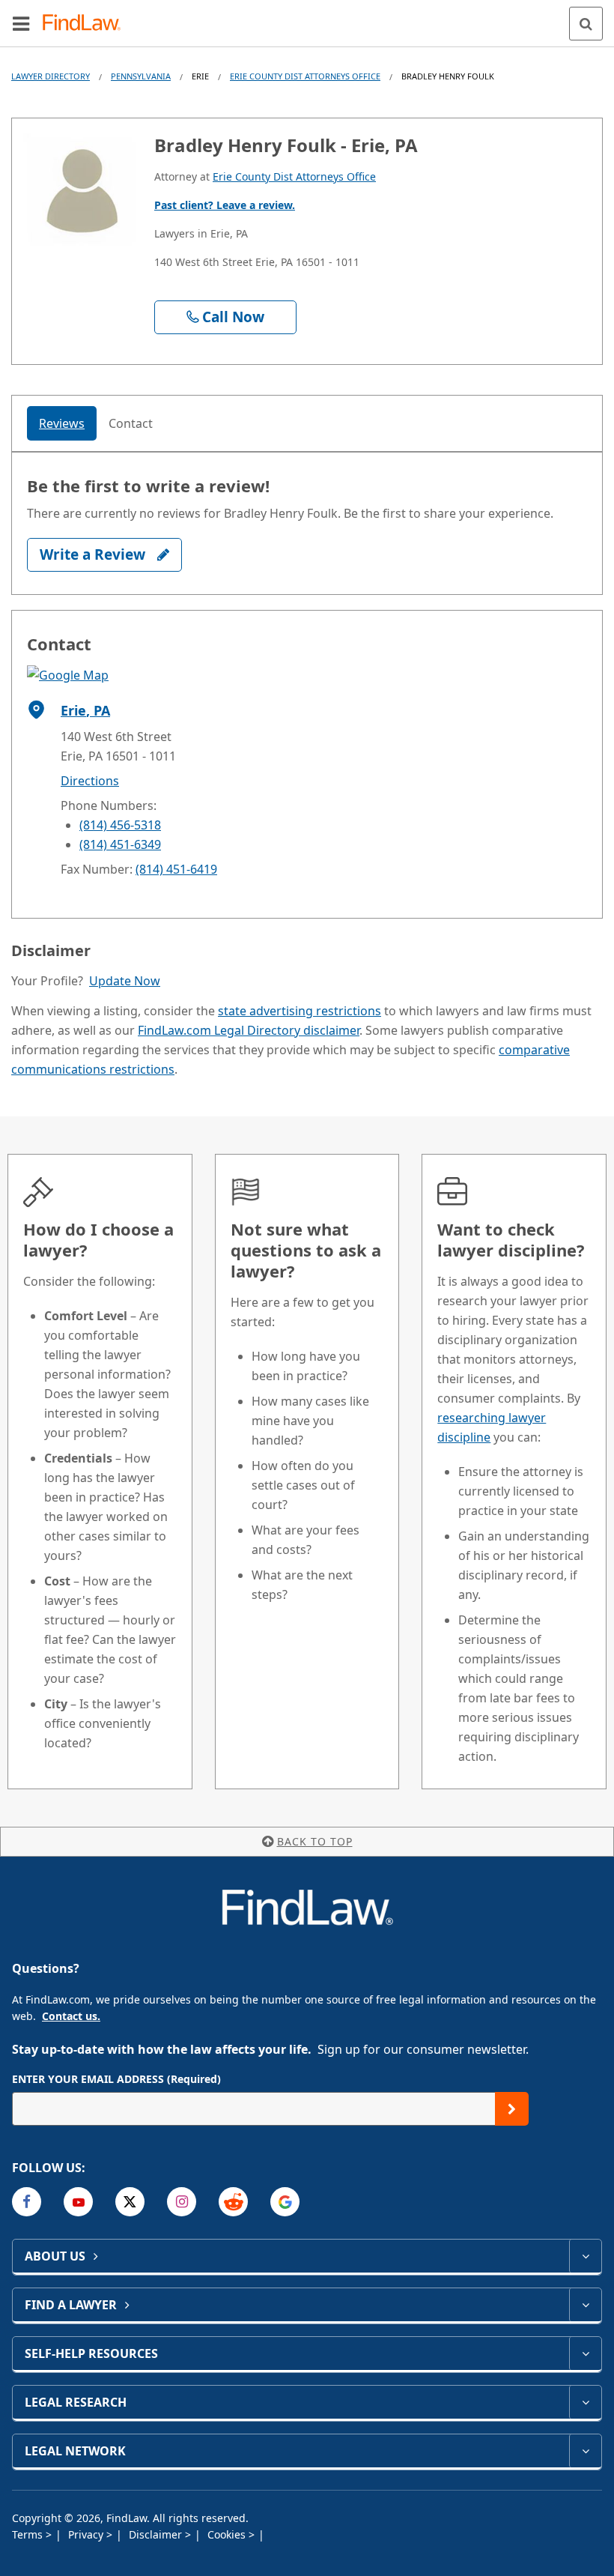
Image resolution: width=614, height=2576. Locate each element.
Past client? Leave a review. (225, 205)
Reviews (62, 423)
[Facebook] (27, 2202)
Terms (29, 2534)
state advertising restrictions (300, 1011)
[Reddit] (233, 2202)
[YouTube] (78, 2202)
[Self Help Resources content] (585, 2353)
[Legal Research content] (585, 2402)
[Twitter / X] (130, 2202)
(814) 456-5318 (120, 825)
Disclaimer (157, 2534)
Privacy (87, 2534)
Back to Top (315, 1841)
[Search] (586, 24)
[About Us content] (585, 2256)
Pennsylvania (141, 76)
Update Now (125, 981)
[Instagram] (182, 2202)
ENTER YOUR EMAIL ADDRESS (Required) (116, 2079)
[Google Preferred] (285, 2202)
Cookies (228, 2534)
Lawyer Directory (51, 76)
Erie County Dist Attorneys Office (305, 76)
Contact (131, 423)
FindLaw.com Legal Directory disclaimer (249, 1030)
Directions (90, 781)
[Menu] (21, 23)
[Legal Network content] (585, 2451)
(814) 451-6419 (176, 869)
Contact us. (71, 2016)
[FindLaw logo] (86, 24)
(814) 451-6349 (120, 844)
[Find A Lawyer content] (585, 2305)
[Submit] (512, 2109)
